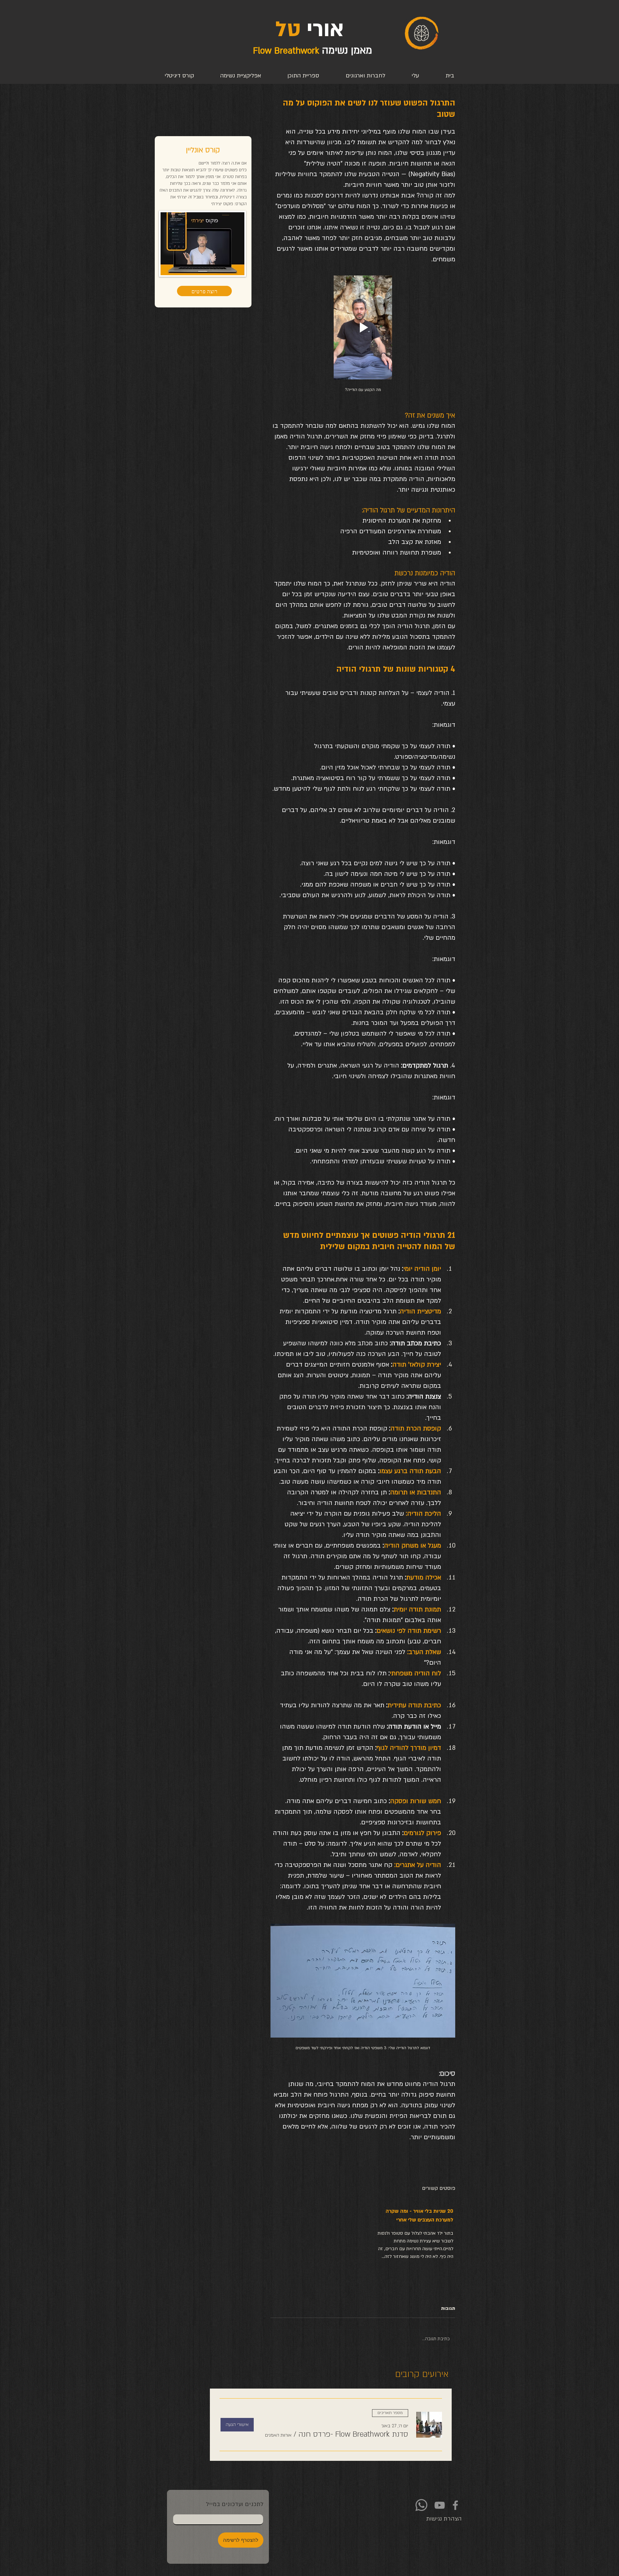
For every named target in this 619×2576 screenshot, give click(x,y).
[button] (353, 2434)
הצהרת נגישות (444, 2519)
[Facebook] (455, 2505)
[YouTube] (440, 2505)
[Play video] (363, 327)
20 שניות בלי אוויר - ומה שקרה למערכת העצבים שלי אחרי (419, 2215)
